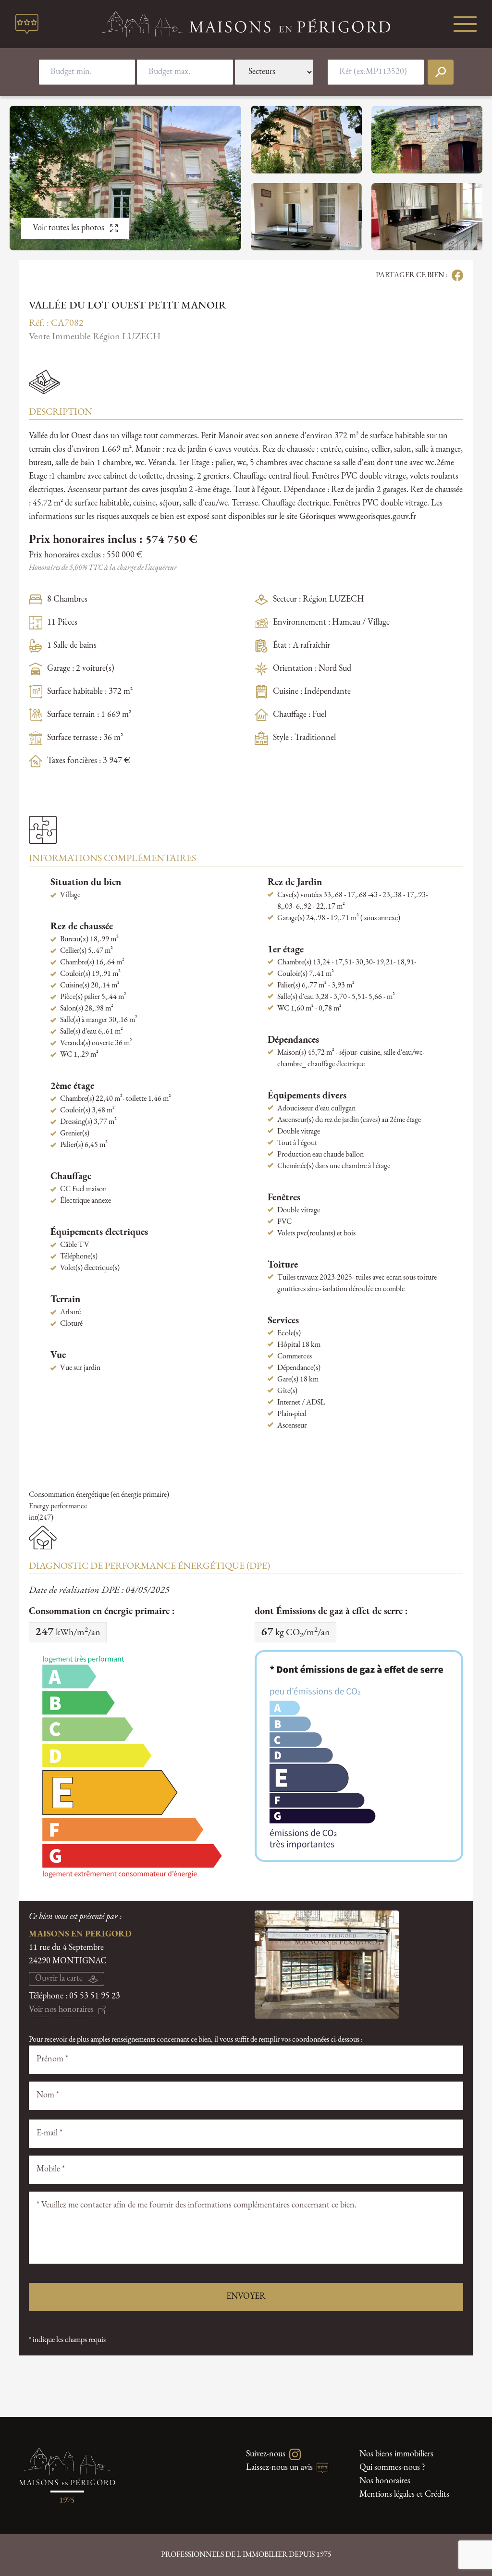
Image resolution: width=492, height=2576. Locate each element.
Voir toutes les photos (68, 228)
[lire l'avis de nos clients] (27, 24)
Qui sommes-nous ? (392, 2468)
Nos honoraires (385, 2481)
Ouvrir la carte (59, 1979)
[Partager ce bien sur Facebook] (455, 275)
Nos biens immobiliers (396, 2454)
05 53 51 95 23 (95, 1997)
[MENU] (465, 24)
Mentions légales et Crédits (404, 2495)
